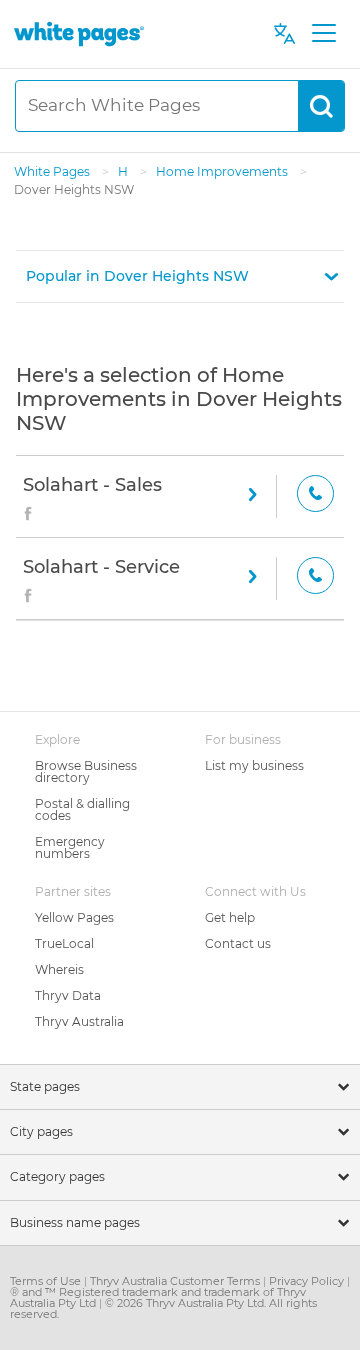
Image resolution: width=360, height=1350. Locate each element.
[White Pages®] (79, 33)
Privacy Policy (308, 1281)
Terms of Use (47, 1281)
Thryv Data (68, 995)
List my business (254, 765)
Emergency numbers (70, 847)
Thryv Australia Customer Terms (176, 1281)
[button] (180, 276)
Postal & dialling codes (82, 809)
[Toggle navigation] (323, 34)
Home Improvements (223, 171)
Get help (230, 917)
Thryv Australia (79, 1021)
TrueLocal (64, 943)
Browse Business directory (86, 771)
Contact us (238, 943)
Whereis (59, 969)
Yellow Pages (74, 917)
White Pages (53, 171)
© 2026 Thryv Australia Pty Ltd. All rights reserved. (163, 1308)
